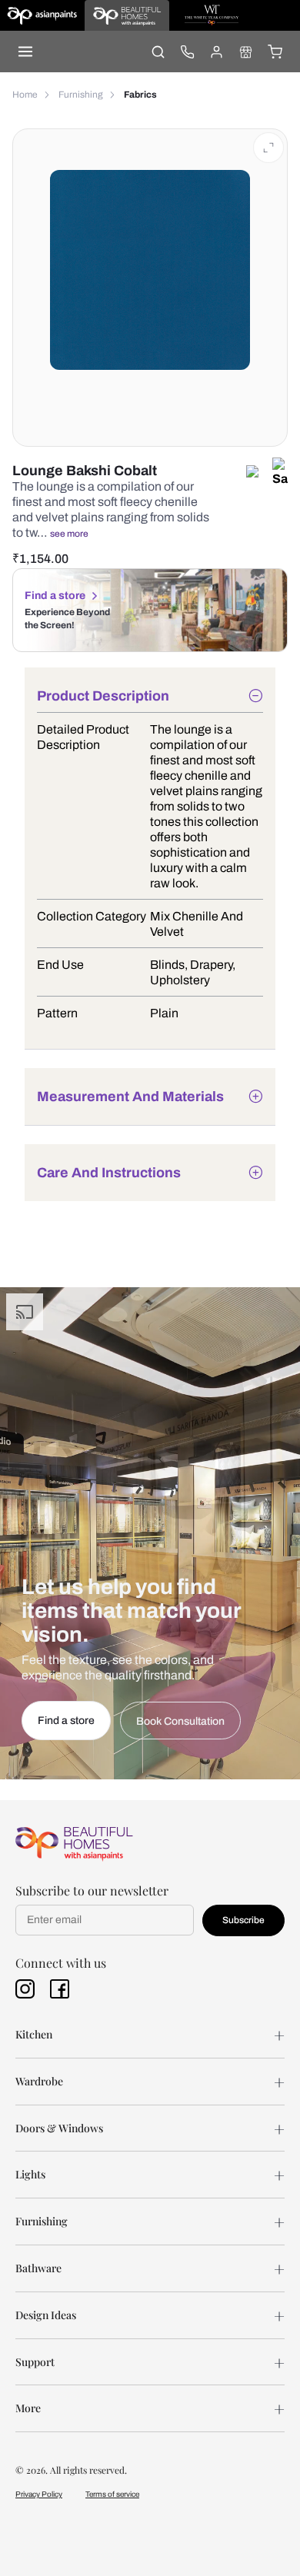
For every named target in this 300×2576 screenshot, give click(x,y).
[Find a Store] (245, 52)
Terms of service (112, 2494)
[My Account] (216, 52)
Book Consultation (180, 1721)
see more (69, 534)
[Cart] (275, 52)
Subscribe (243, 1920)
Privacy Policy (39, 2494)
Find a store (55, 596)
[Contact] (187, 52)
